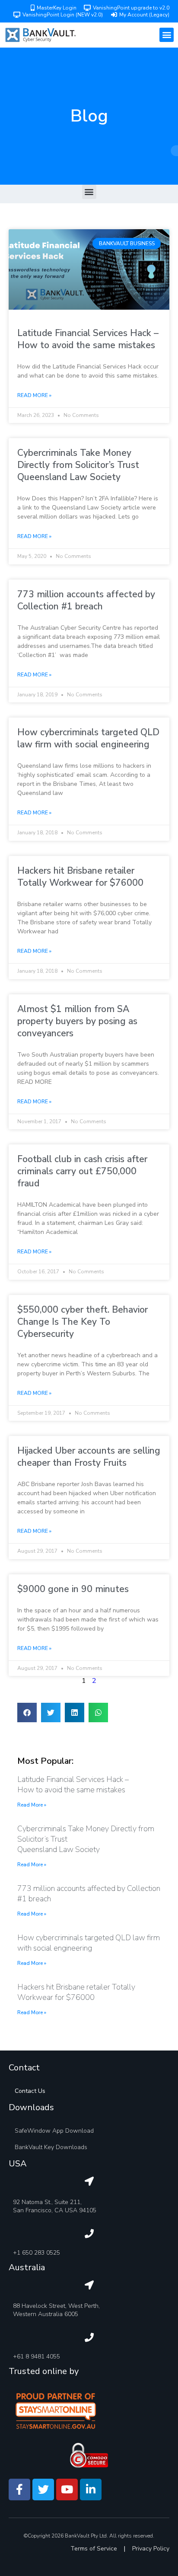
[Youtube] (67, 2489)
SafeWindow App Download (54, 2131)
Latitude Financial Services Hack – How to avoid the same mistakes (88, 339)
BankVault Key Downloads (51, 2147)
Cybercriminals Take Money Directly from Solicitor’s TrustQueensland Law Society (78, 465)
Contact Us (30, 2091)
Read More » (34, 395)
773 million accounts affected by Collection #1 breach (86, 600)
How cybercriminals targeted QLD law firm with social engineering (88, 738)
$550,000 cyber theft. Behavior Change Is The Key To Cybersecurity (83, 1322)
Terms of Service (94, 2549)
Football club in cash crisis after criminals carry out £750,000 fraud (82, 1171)
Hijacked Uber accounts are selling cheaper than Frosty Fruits (89, 1457)
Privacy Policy (151, 2549)
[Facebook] (19, 2489)
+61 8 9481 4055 (37, 2357)
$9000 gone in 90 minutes (73, 1589)
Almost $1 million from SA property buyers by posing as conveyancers (77, 1021)
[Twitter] (43, 2489)
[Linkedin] (91, 2489)
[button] (167, 35)
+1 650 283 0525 (37, 2253)
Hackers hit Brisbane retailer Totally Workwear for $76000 (80, 877)
